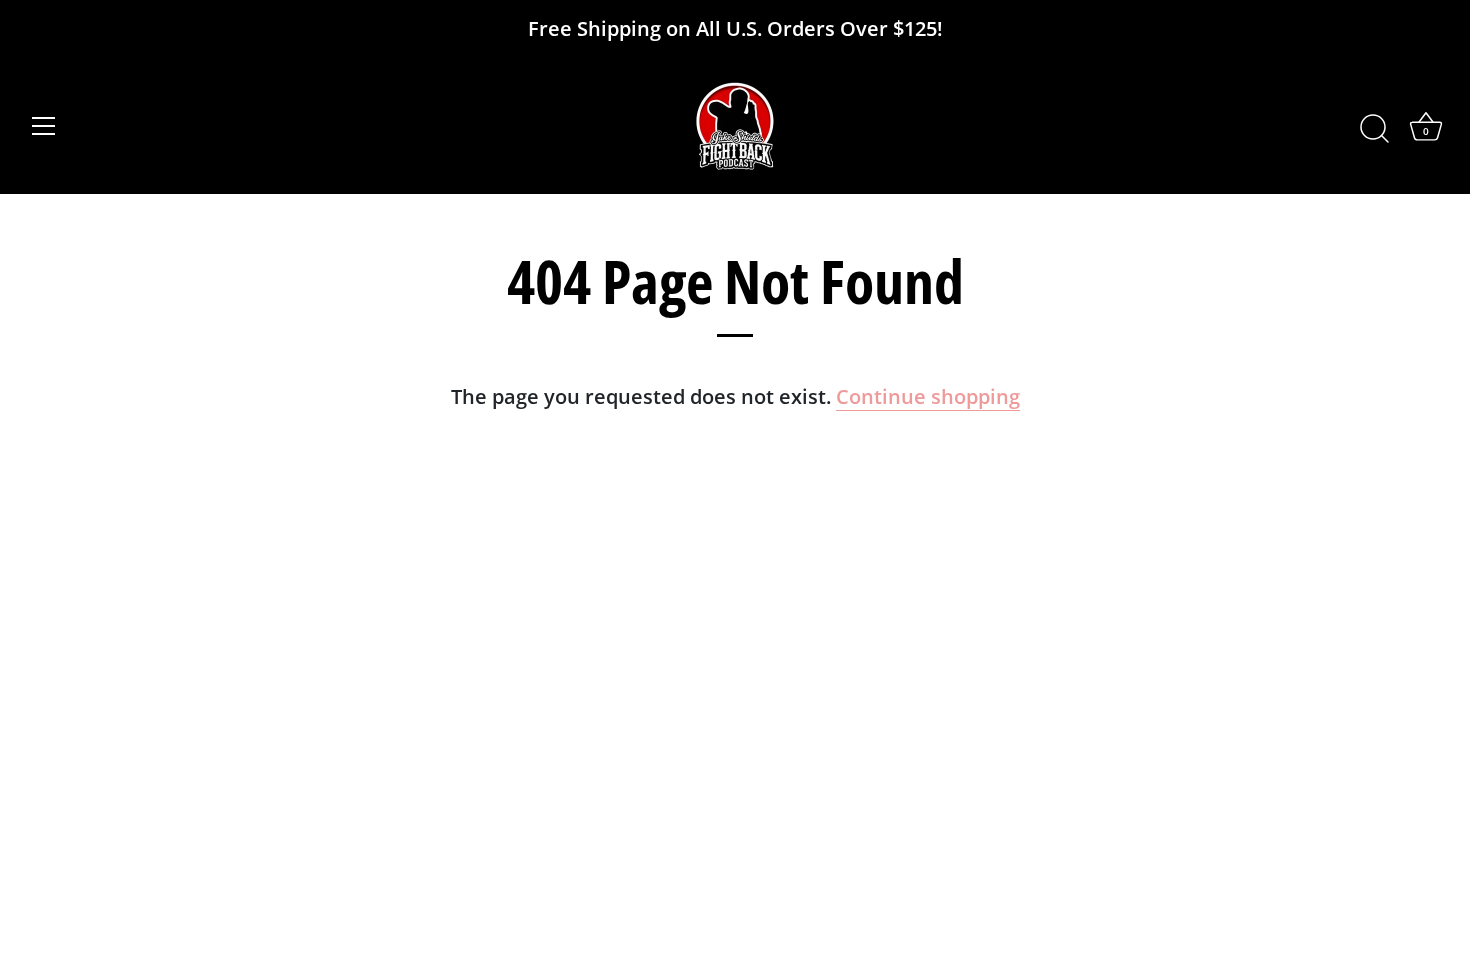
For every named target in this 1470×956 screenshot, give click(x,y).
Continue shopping (928, 396)
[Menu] (44, 126)
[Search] (1374, 129)
